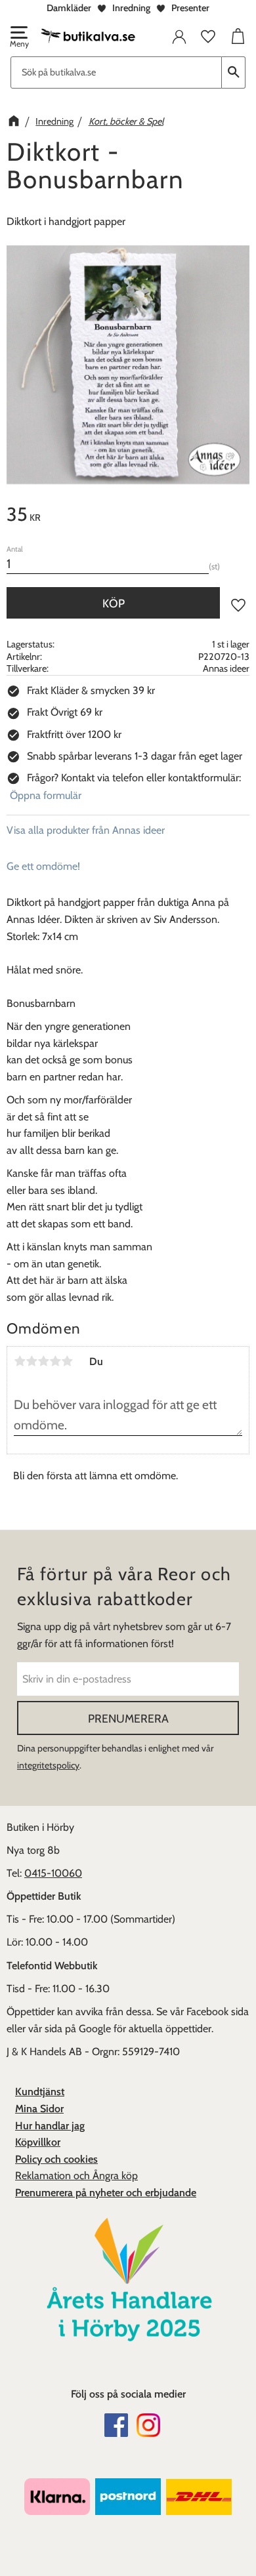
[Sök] (234, 72)
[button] (18, 38)
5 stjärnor (67, 1361)
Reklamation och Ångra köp (76, 2176)
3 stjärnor (43, 1361)
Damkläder (69, 8)
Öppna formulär (46, 795)
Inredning (131, 8)
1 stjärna (20, 1361)
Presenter (190, 8)
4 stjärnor (55, 1361)
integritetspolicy (48, 1765)
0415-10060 (53, 1873)
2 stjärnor (32, 1361)
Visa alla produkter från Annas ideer (86, 830)
